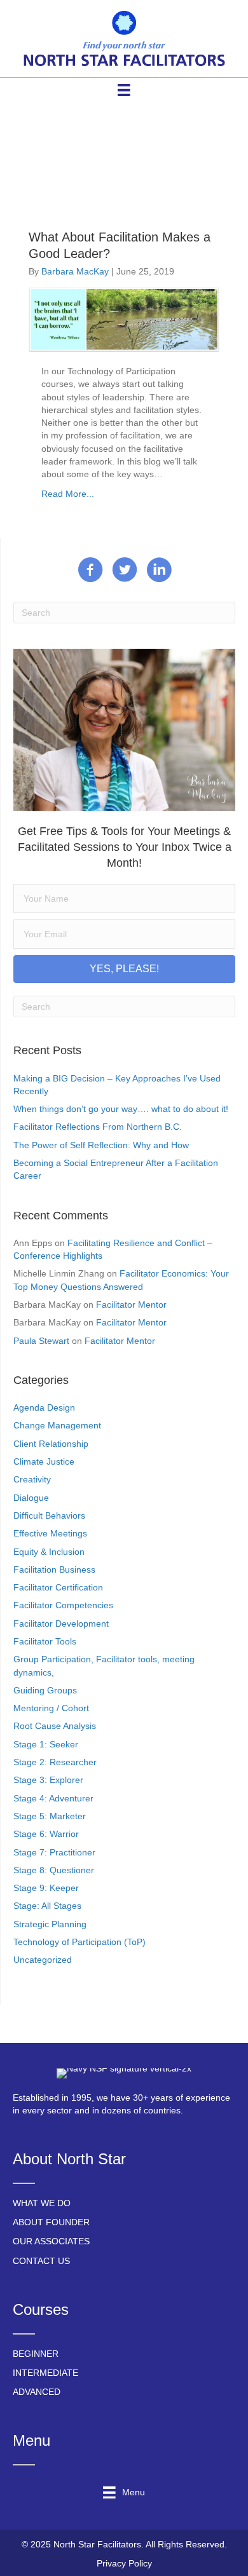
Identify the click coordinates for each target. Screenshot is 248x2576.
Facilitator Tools (45, 1641)
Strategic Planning (50, 1924)
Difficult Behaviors (49, 1515)
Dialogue (31, 1498)
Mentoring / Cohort (51, 1708)
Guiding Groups (45, 1690)
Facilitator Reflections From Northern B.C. (98, 1127)
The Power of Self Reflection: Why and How (101, 1145)
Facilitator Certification (58, 1587)
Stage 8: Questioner (54, 1870)
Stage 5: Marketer (50, 1816)
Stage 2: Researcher (55, 1762)
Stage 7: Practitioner (54, 1852)
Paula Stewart (41, 1341)
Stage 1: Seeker (46, 1744)
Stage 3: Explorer (48, 1780)
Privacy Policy (124, 2563)
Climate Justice (44, 1461)
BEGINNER (36, 2354)
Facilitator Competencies (63, 1605)
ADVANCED (37, 2392)
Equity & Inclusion (49, 1552)
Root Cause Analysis (55, 1726)
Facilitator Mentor (131, 1305)
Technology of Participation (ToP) (79, 1942)
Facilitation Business (54, 1569)
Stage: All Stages (47, 1906)
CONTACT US (41, 2261)
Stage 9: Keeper (46, 1888)
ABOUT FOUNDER (51, 2222)
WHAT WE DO (42, 2203)
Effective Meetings (50, 1533)
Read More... (68, 494)
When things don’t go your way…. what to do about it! (121, 1109)
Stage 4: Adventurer (53, 1798)
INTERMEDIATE (45, 2373)
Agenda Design (44, 1407)
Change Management (57, 1425)
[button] (124, 969)
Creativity (32, 1479)
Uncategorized (43, 1960)
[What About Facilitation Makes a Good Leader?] (124, 319)
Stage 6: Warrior (46, 1834)
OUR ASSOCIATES (51, 2241)
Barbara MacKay (75, 271)
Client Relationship (51, 1444)
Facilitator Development (61, 1624)
